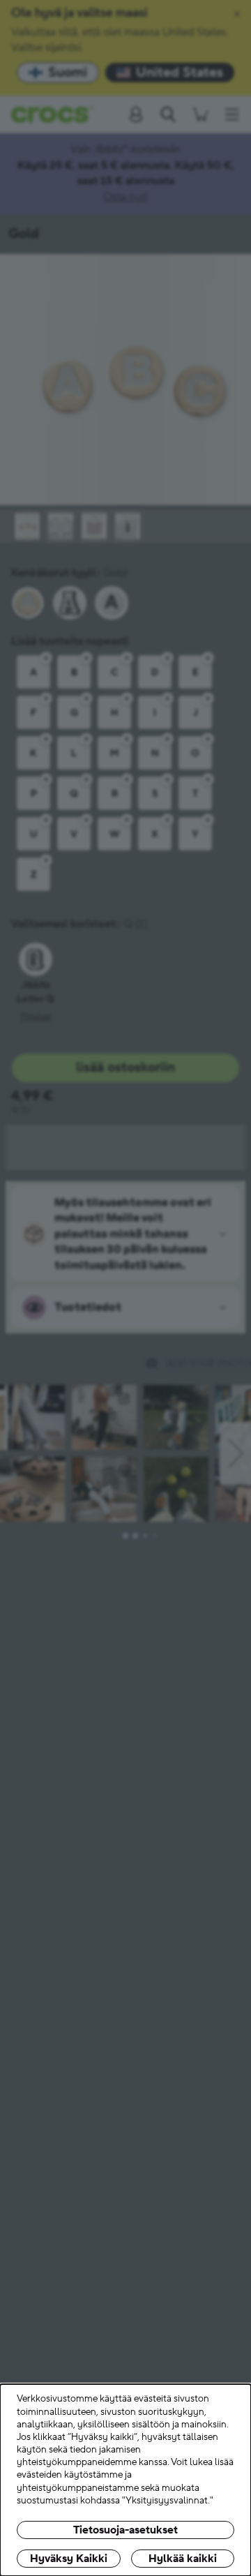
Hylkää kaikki (183, 2559)
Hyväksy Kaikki (69, 2559)
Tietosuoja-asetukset (125, 2530)
